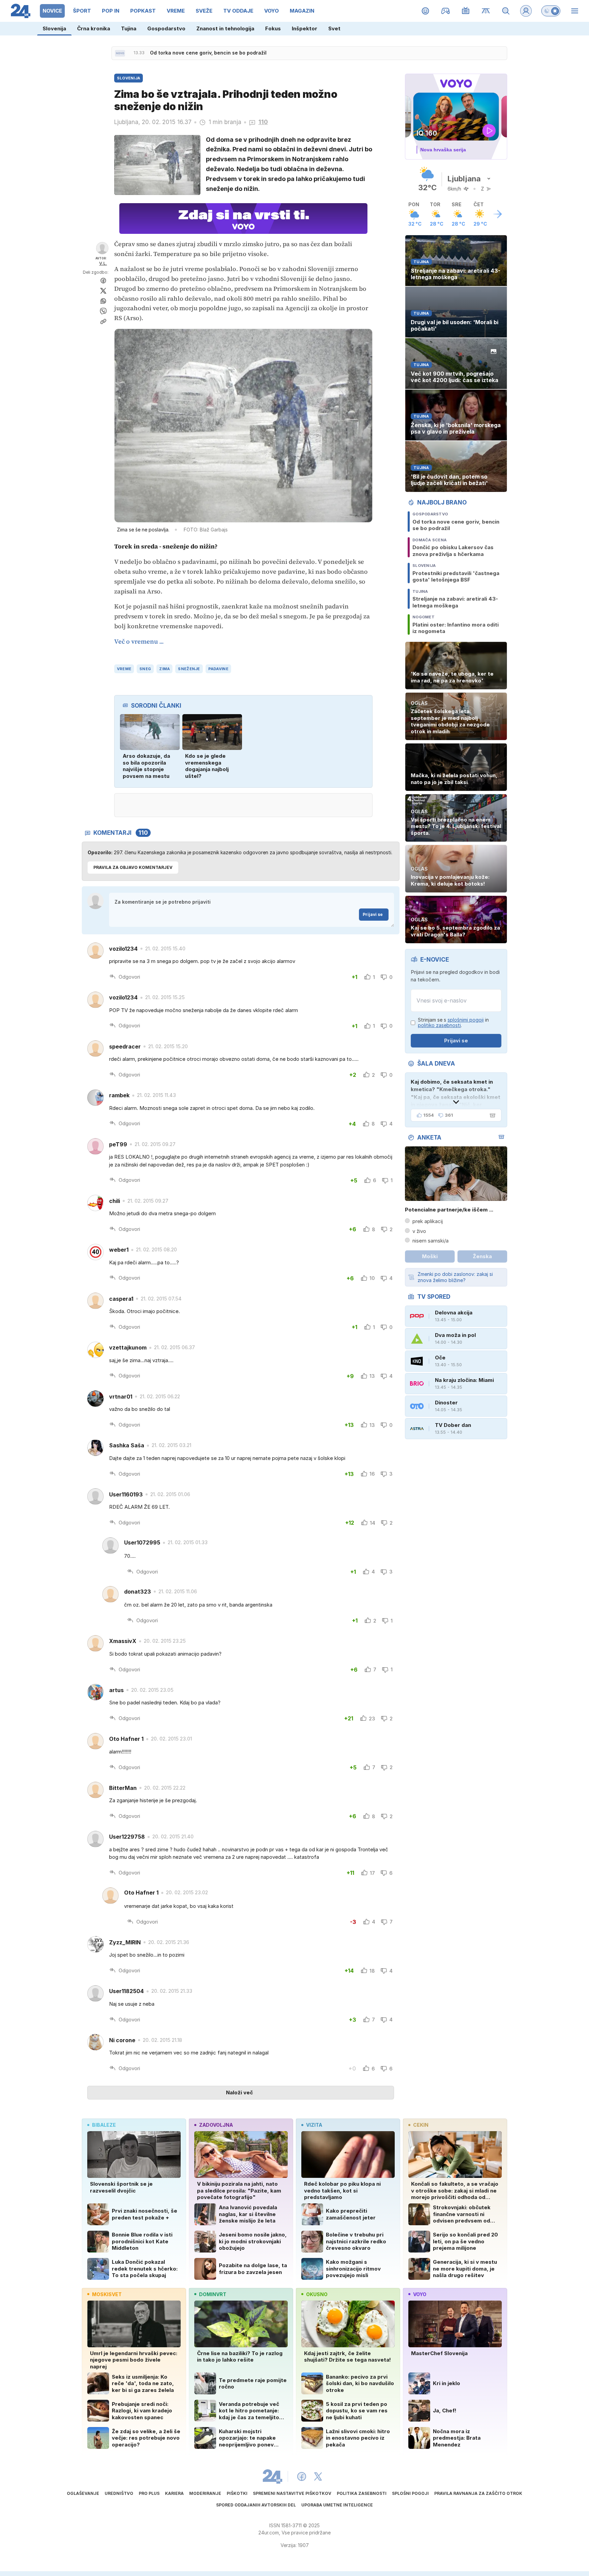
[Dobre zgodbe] (426, 11)
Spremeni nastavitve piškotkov (292, 2493)
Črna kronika (94, 28)
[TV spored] (466, 11)
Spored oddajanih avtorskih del (256, 2505)
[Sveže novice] (120, 53)
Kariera (174, 2493)
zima (164, 669)
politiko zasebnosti (439, 1025)
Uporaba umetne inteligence (337, 2505)
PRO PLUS (149, 2493)
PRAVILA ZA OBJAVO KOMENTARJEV (133, 867)
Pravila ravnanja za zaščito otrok (478, 2493)
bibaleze (104, 2125)
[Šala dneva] (491, 1115)
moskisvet (107, 2294)
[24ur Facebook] (302, 2476)
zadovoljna (216, 2125)
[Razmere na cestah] (486, 11)
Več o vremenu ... (139, 641)
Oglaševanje (83, 2493)
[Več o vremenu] (498, 214)
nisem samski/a (431, 1241)
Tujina (129, 28)
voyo (420, 2294)
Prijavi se (373, 914)
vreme (124, 669)
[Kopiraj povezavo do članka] (103, 321)
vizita (314, 2125)
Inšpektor (305, 28)
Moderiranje (205, 2493)
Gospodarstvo (166, 28)
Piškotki (237, 2493)
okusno (317, 2294)
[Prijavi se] (526, 11)
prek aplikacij (428, 1221)
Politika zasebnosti (362, 2493)
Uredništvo (119, 2493)
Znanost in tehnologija (225, 28)
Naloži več (239, 2092)
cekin (421, 2125)
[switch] (551, 11)
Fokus (273, 28)
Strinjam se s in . (453, 1023)
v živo (419, 1231)
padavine (218, 669)
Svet (334, 28)
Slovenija (54, 28)
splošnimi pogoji (466, 1020)
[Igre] (446, 11)
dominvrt (213, 2294)
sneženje (189, 669)
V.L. (103, 263)
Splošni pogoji (410, 2493)
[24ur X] (318, 2476)
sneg (145, 669)
